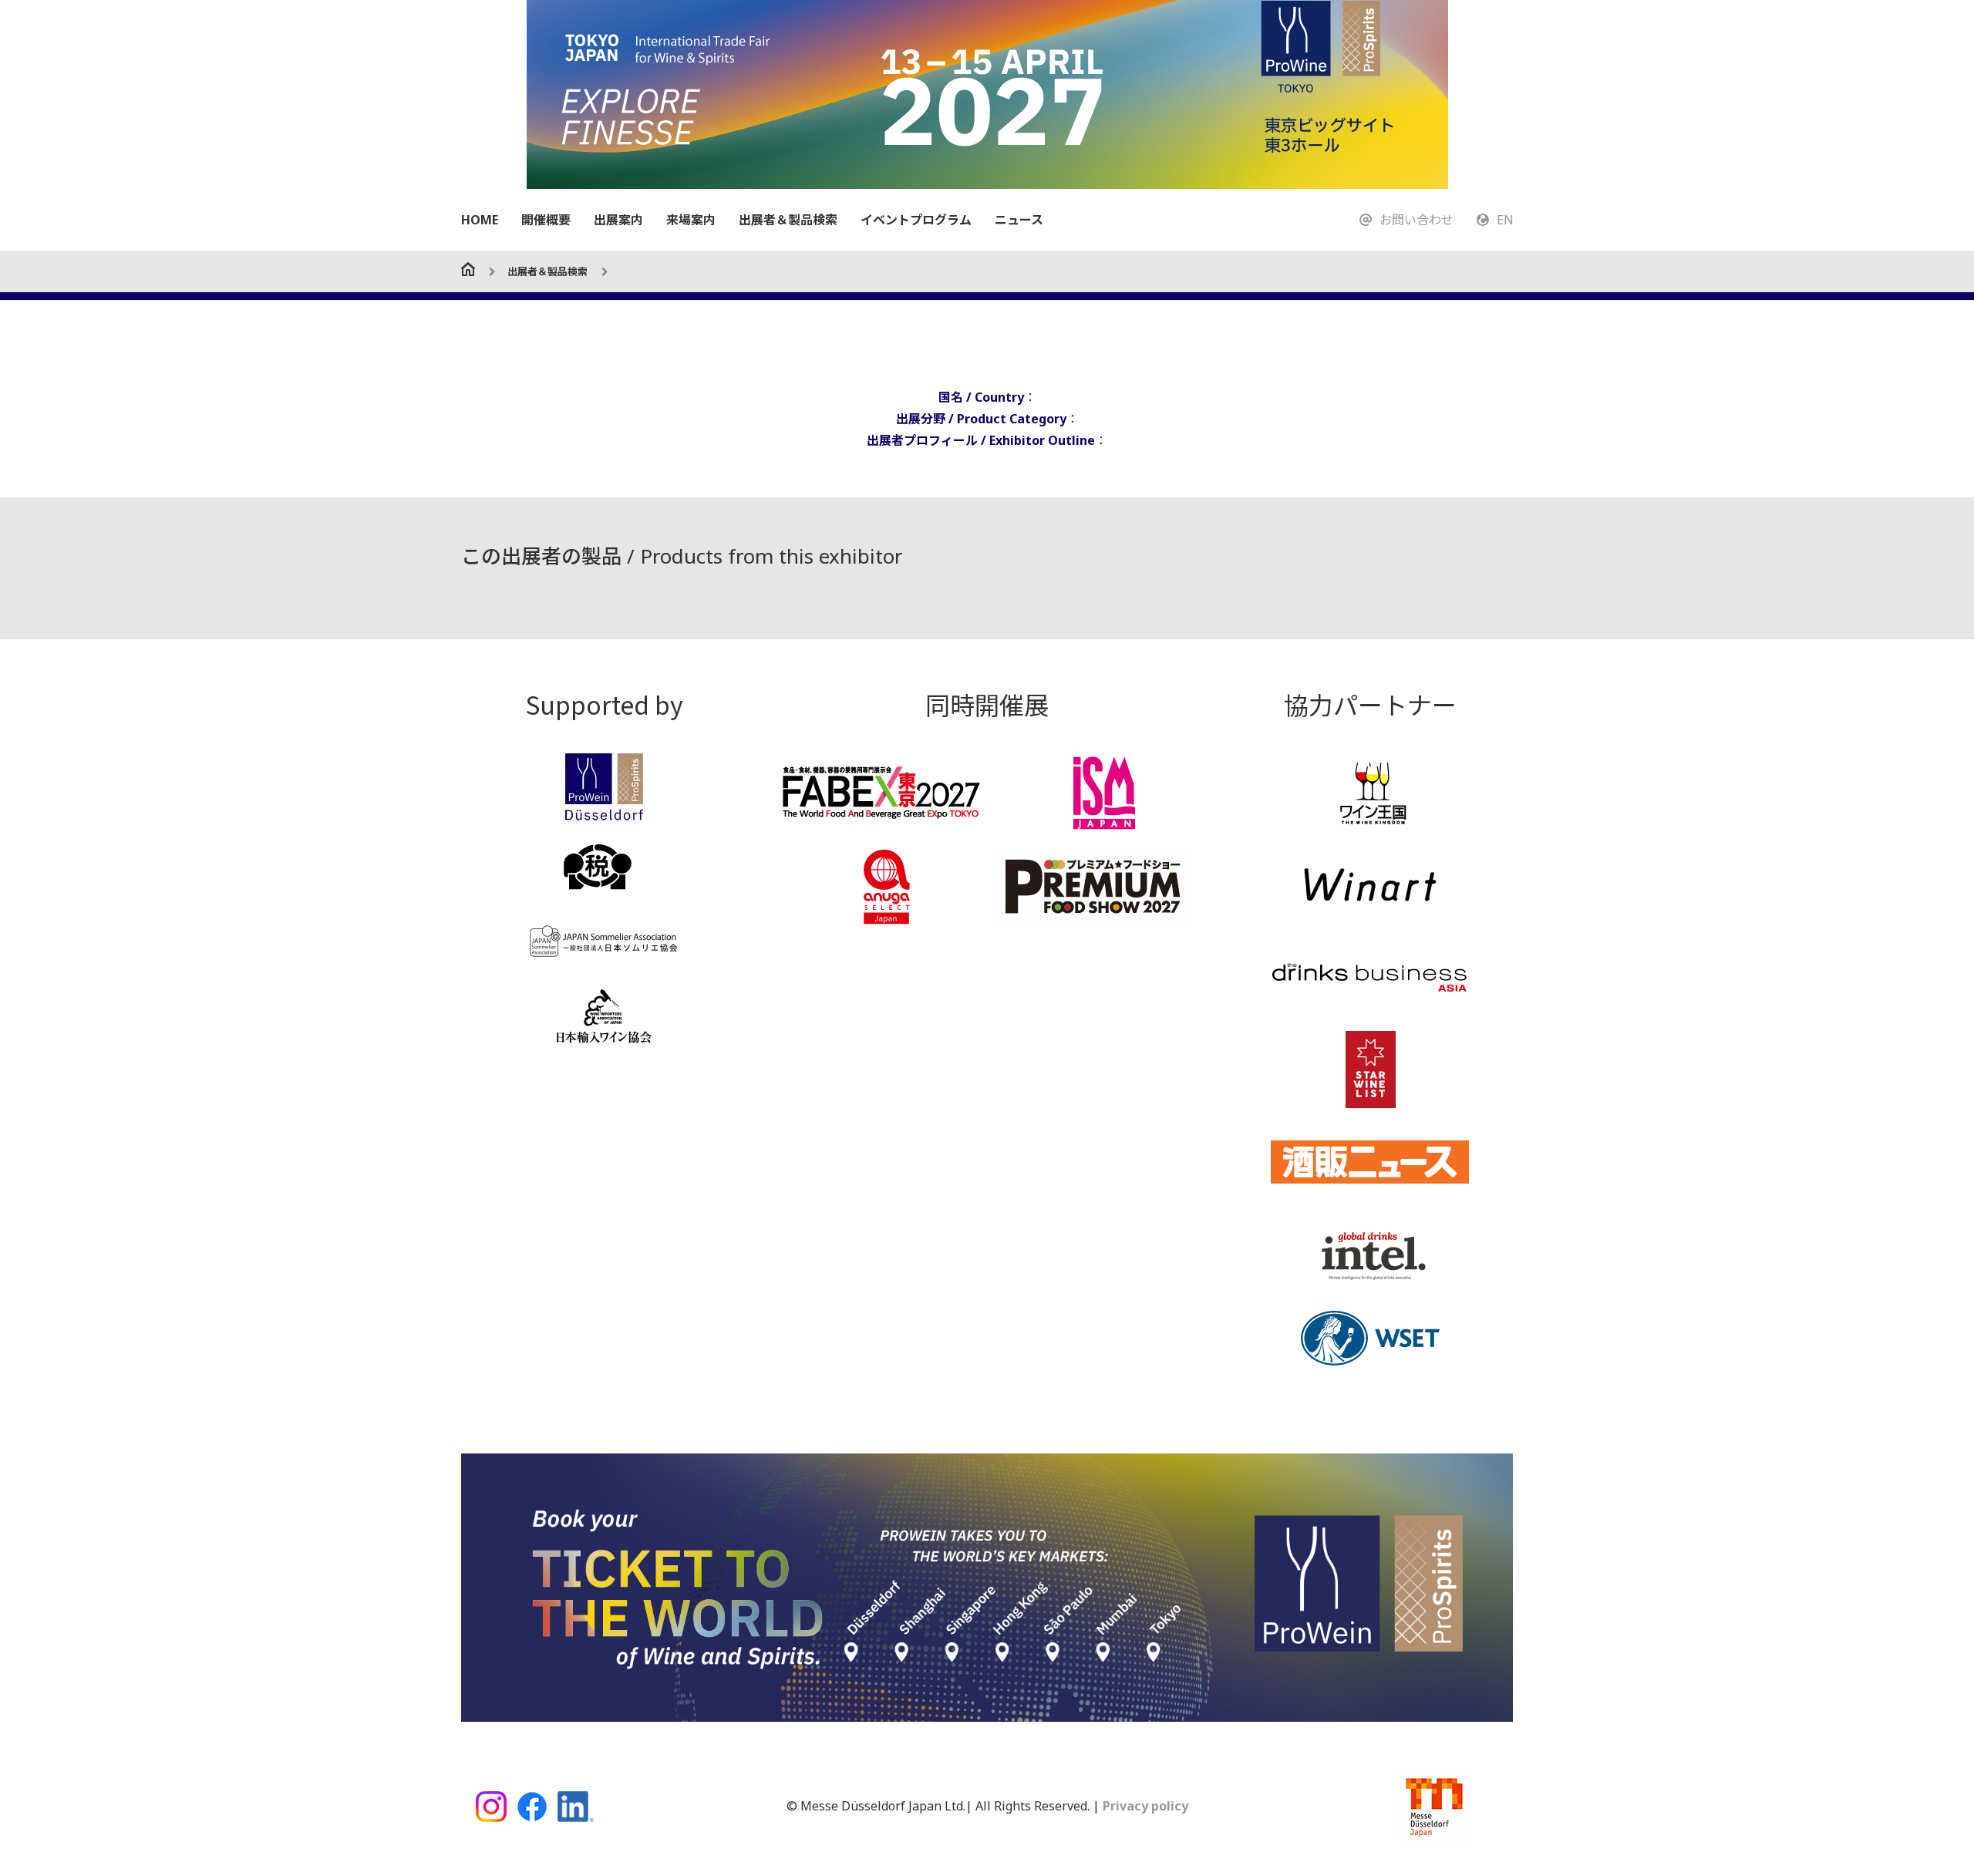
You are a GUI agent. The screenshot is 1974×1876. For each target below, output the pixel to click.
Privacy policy (1144, 1806)
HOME (480, 220)
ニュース (1019, 220)
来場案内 (691, 220)
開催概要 (546, 220)
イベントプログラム (916, 220)
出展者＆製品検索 (788, 220)
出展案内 (618, 220)
